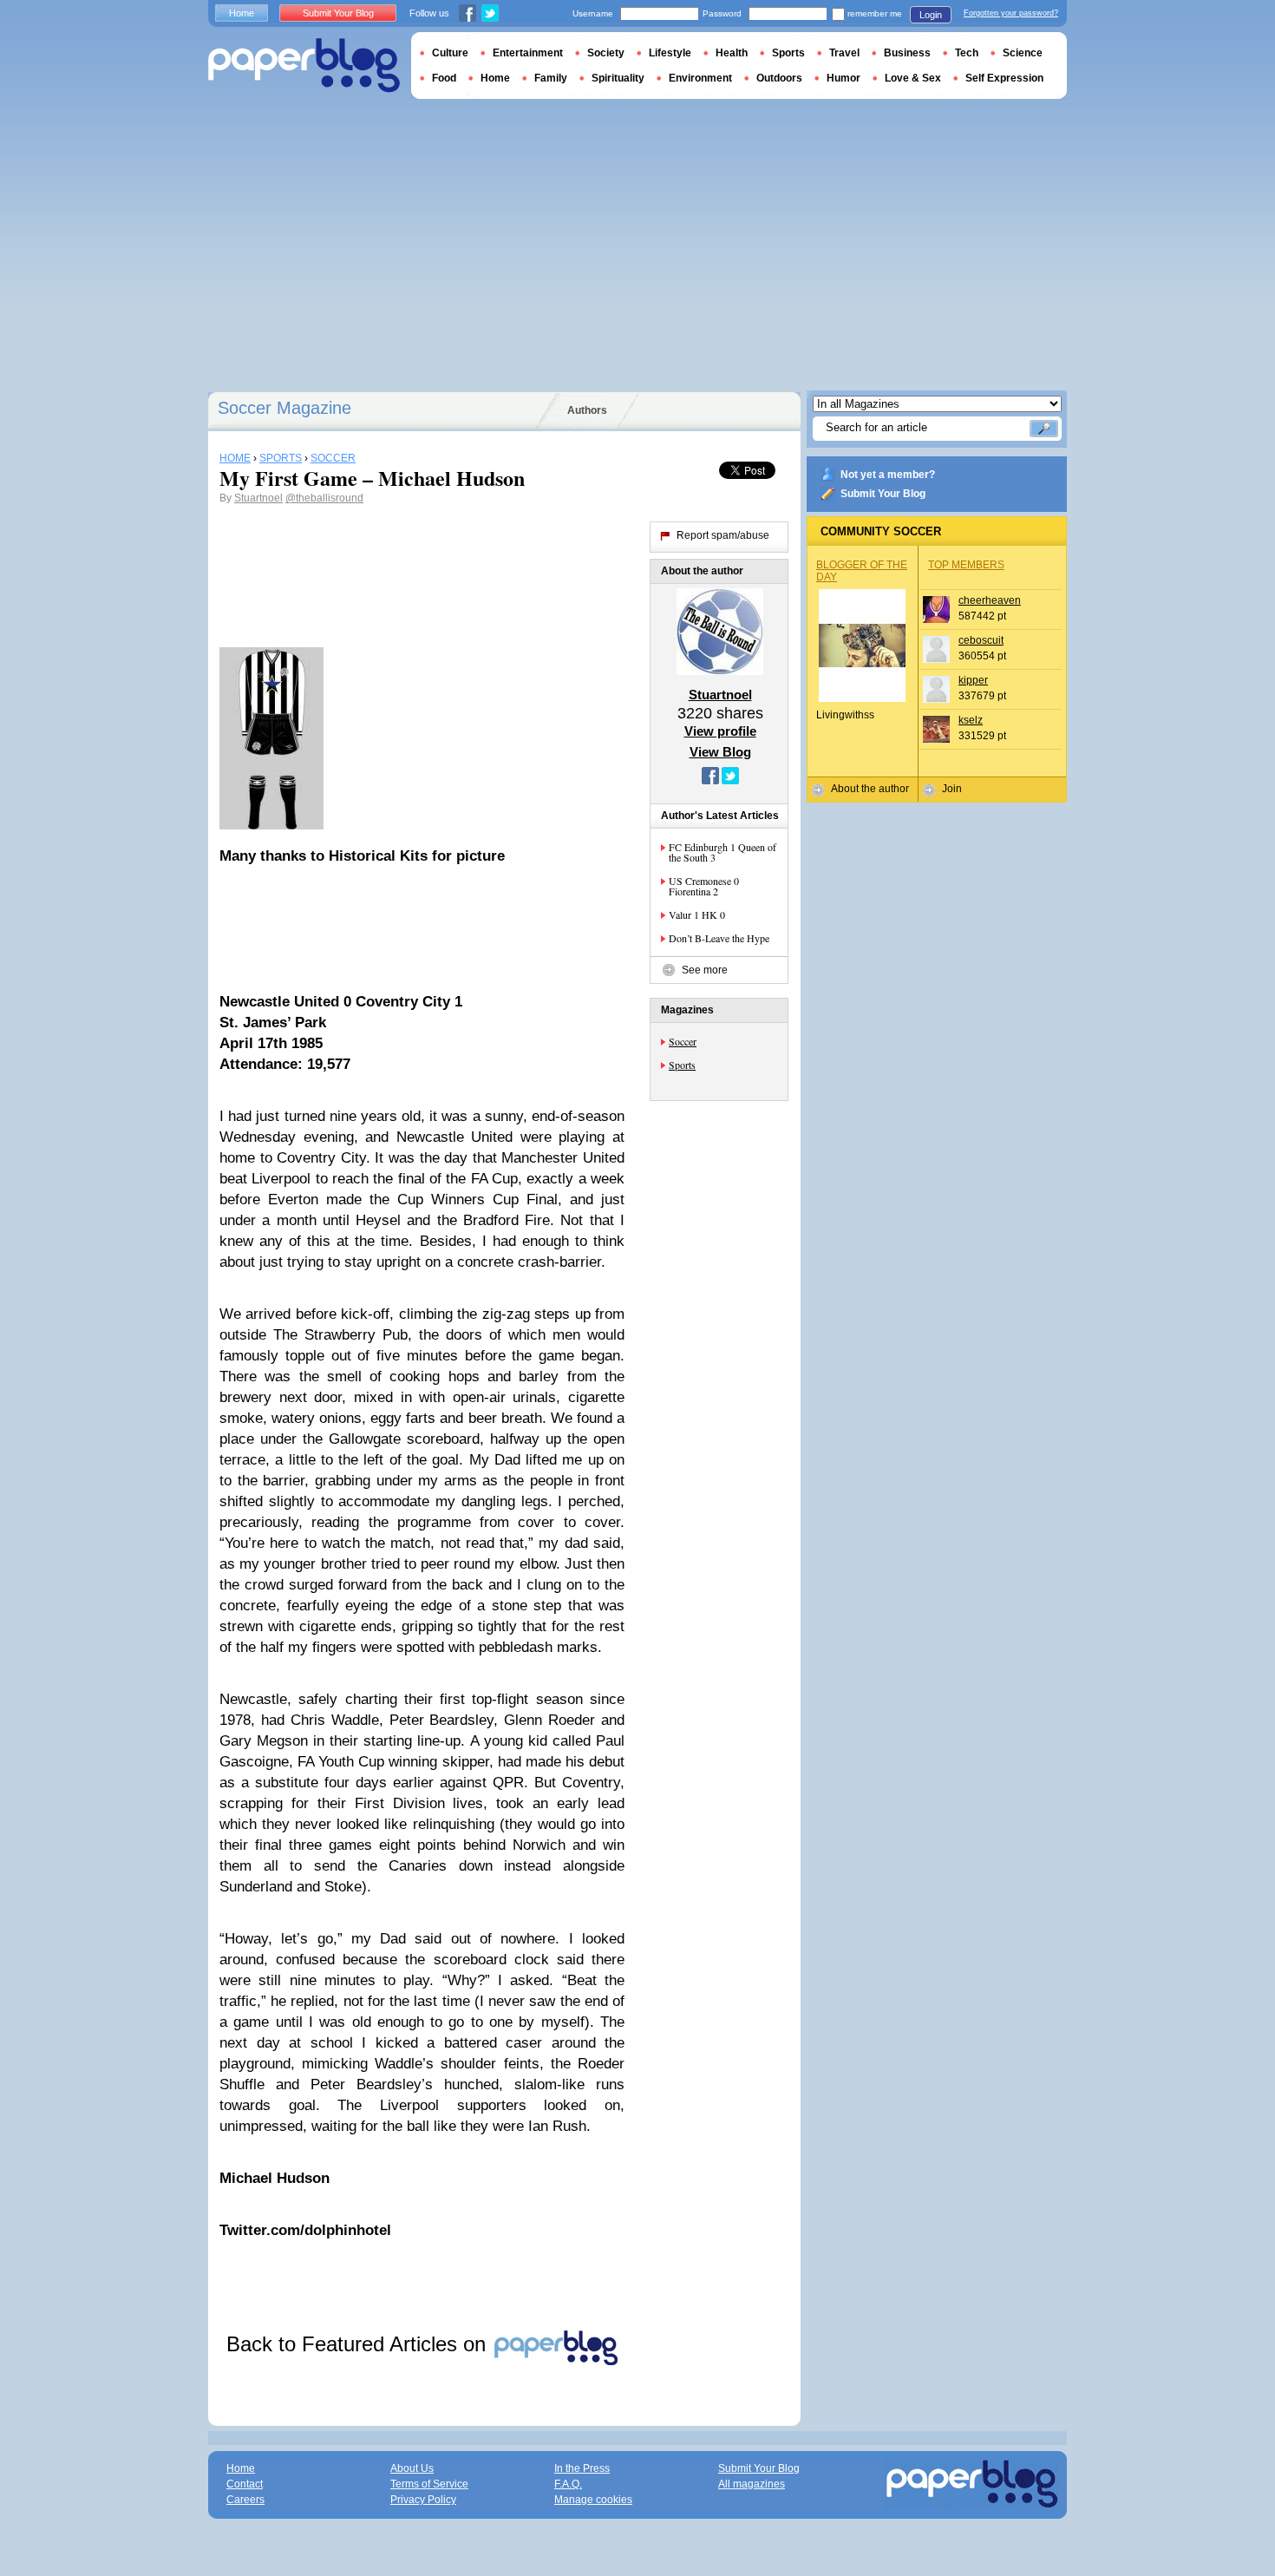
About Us (412, 2468)
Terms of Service (429, 2484)
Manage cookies (593, 2500)
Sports (682, 1065)
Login (931, 15)
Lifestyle (670, 53)
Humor (843, 78)
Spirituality (618, 78)
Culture (450, 53)
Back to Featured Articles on (359, 2344)
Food (444, 78)
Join (952, 789)
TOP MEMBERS (966, 565)
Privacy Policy (423, 2500)
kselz (971, 720)
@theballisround (324, 498)
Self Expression (1004, 78)
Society (606, 53)
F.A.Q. (568, 2484)
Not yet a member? (888, 475)
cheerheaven (990, 600)
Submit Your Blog (883, 494)
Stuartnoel (258, 498)
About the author (870, 789)
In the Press (582, 2468)
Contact (245, 2484)
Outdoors (779, 78)
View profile (720, 731)
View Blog (720, 752)
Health (732, 53)
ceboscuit (981, 640)
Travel (844, 53)
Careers (245, 2500)
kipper (973, 680)
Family (551, 78)
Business (907, 53)
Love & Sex (913, 78)
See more (705, 970)
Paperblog (304, 66)
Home (242, 13)
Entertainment (528, 53)
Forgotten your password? (1011, 13)
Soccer (683, 1041)
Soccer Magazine (284, 408)
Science (1023, 53)
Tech (967, 53)
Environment (700, 78)
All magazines (752, 2484)
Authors (587, 410)
